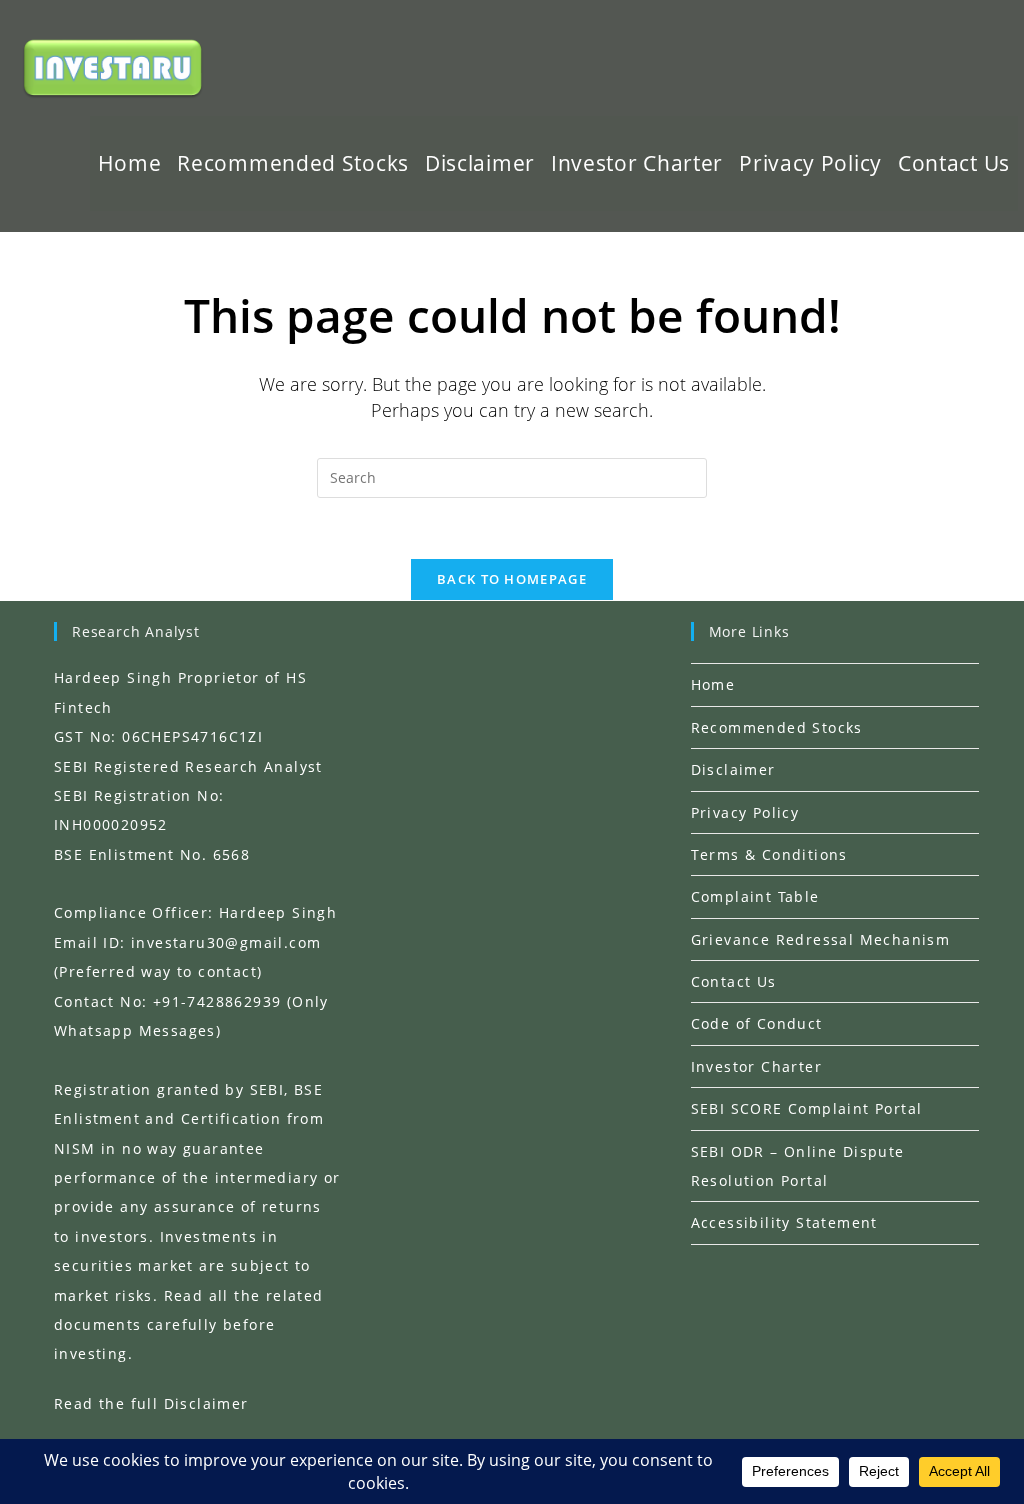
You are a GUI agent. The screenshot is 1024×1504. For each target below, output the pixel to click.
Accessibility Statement (784, 1222)
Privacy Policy (745, 812)
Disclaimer (733, 769)
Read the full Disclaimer (151, 1403)
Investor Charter (756, 1066)
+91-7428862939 (217, 1001)
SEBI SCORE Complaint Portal (807, 1108)
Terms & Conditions (769, 854)
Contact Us (734, 981)
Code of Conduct (757, 1023)
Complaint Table (755, 896)
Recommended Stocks (777, 727)
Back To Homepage (512, 579)
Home (713, 684)
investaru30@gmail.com (226, 942)
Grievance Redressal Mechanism (821, 939)
